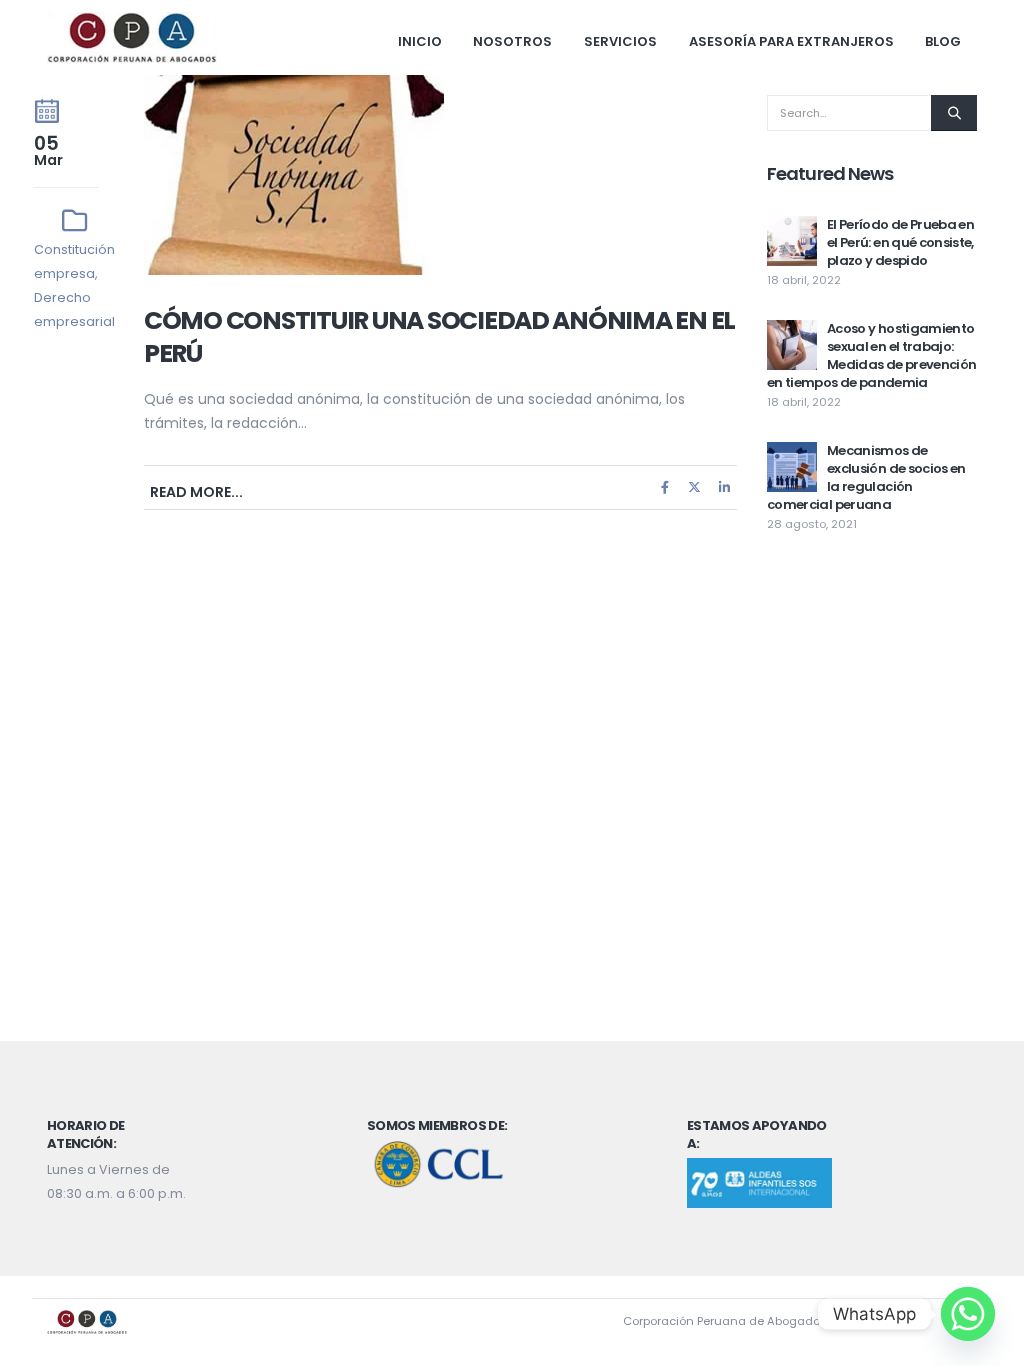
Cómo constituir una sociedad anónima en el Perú (439, 337)
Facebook (665, 487)
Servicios (620, 41)
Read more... (196, 492)
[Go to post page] (792, 240)
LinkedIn (724, 487)
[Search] (954, 113)
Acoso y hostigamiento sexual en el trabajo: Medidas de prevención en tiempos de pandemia (871, 355)
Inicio (420, 41)
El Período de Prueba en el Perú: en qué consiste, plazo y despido (900, 242)
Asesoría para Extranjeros (791, 41)
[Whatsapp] (968, 1314)
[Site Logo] (132, 38)
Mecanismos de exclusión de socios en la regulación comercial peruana (866, 477)
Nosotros (512, 41)
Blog (943, 41)
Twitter (695, 487)
